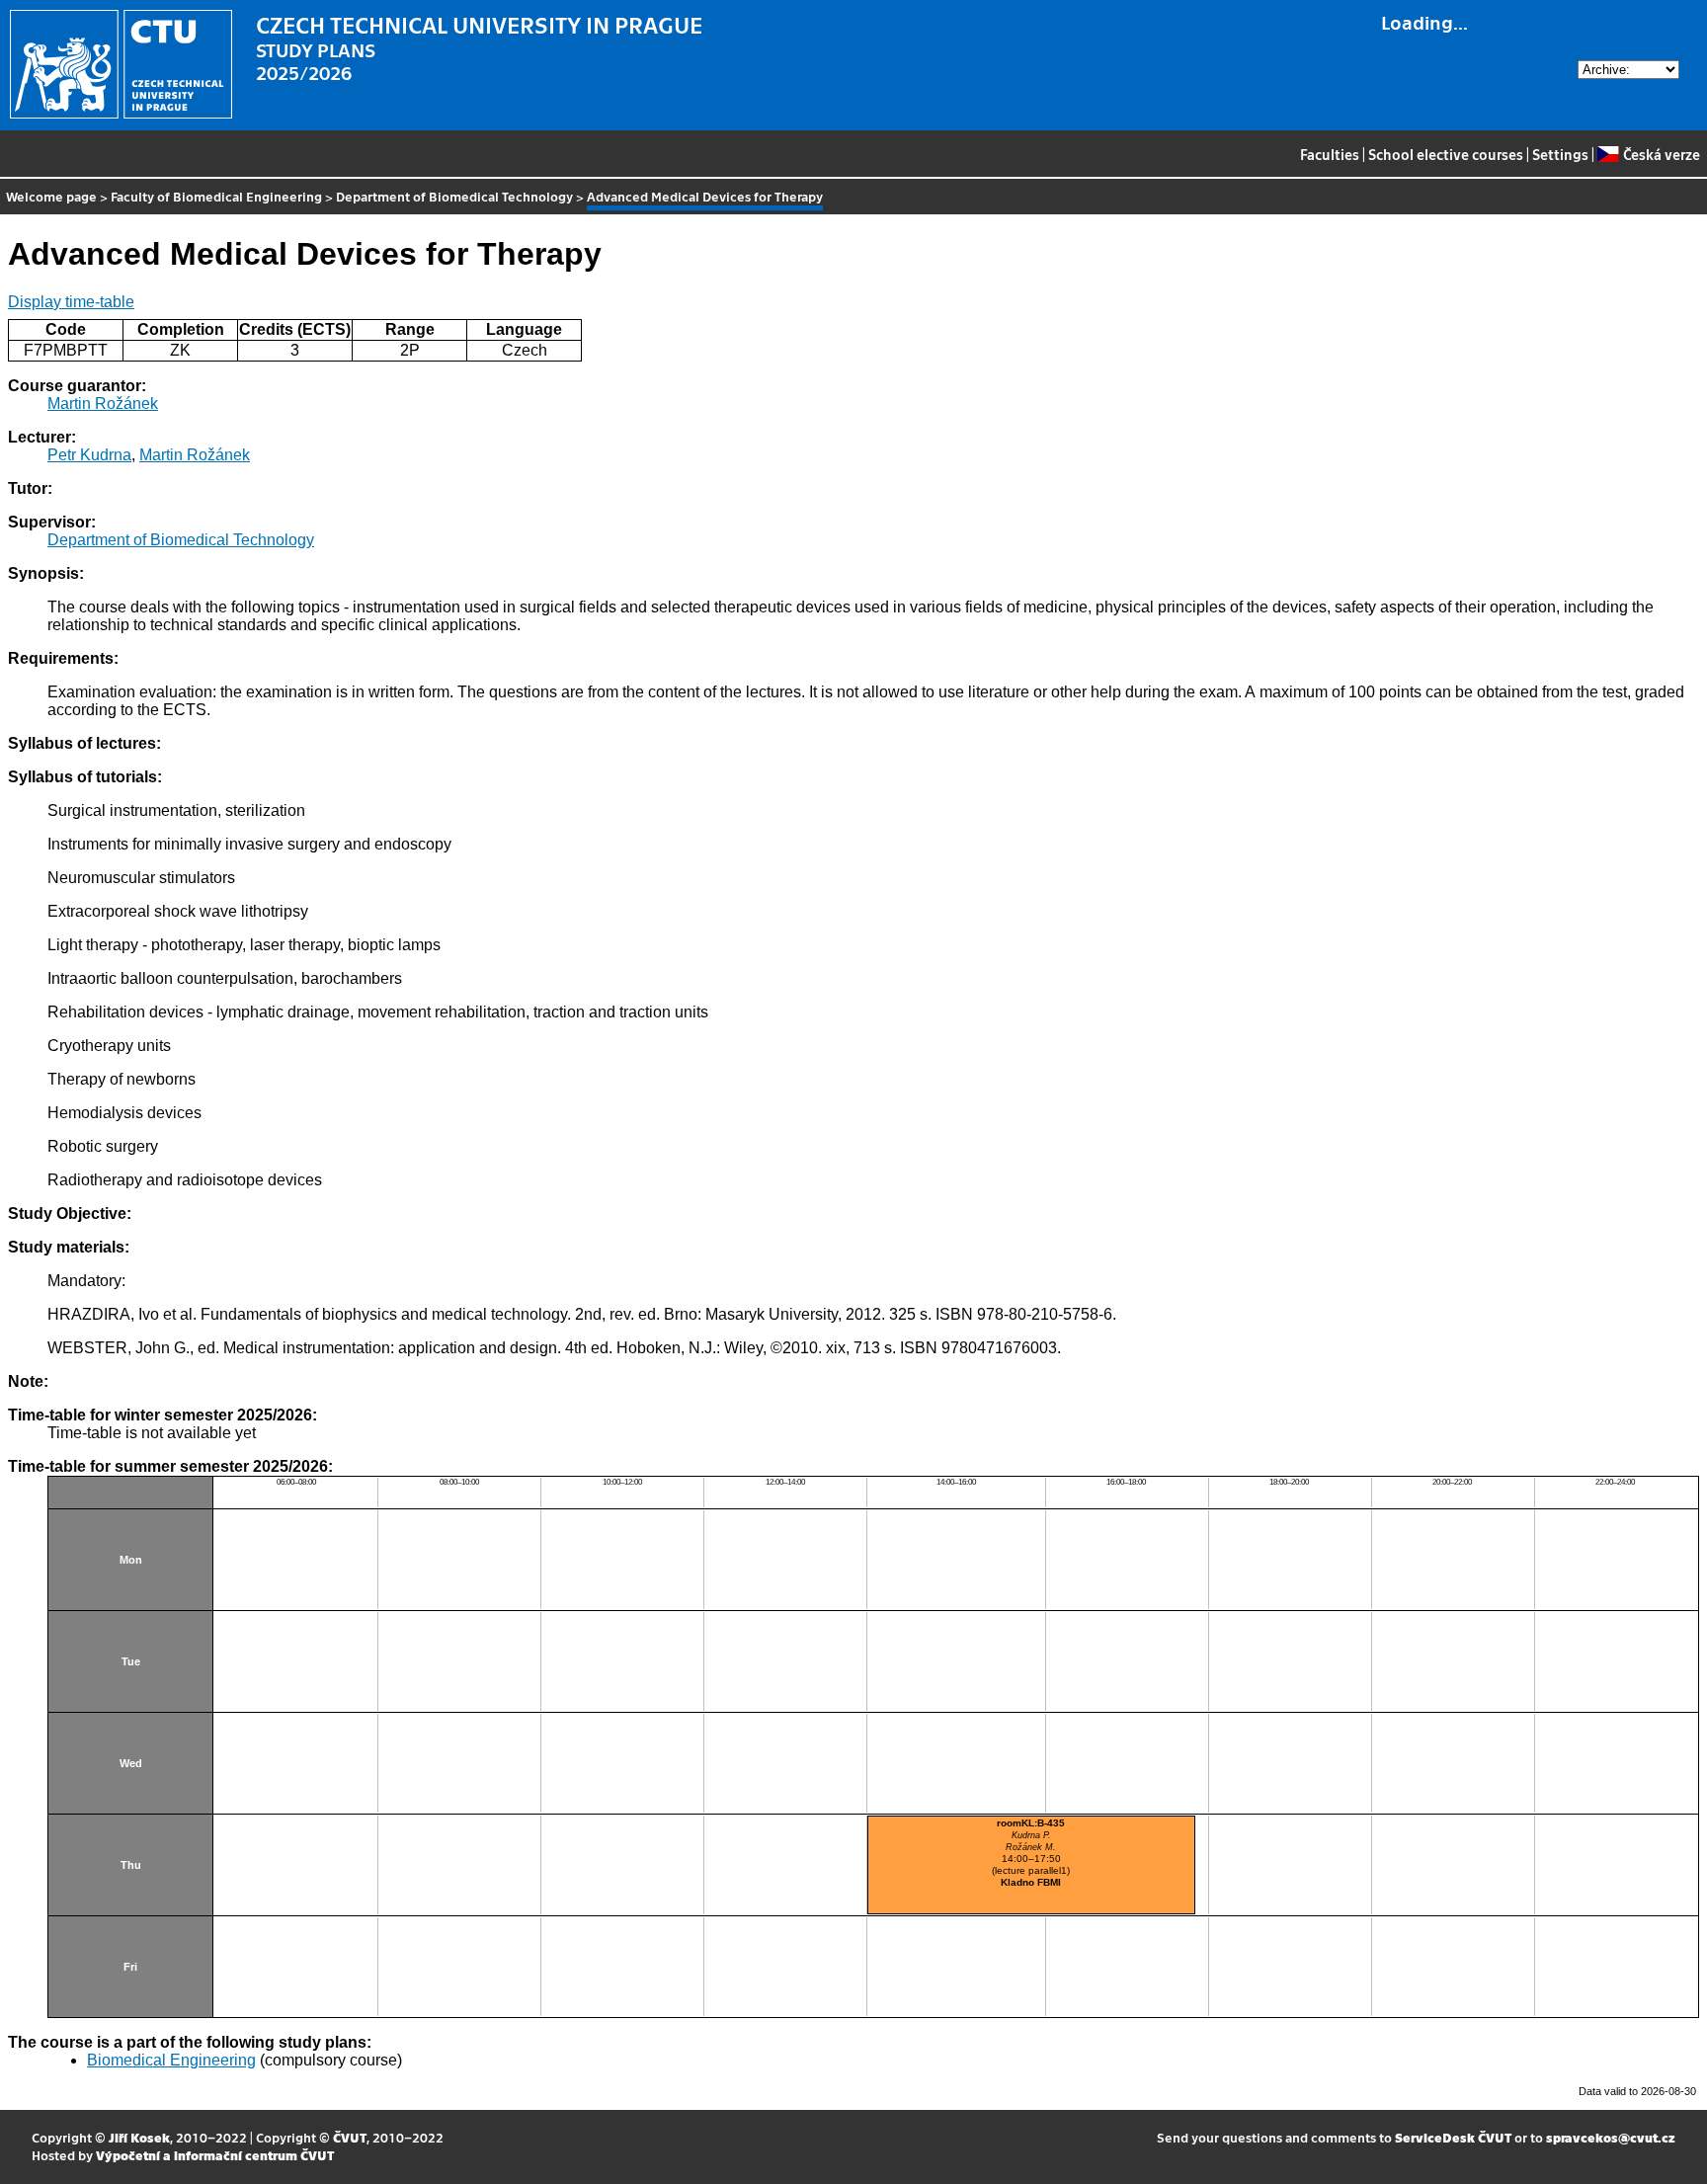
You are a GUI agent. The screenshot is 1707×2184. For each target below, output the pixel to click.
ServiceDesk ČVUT (1453, 2137)
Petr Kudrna (89, 455)
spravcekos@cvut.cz (1611, 2137)
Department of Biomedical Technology (454, 196)
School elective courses (1446, 154)
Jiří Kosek (139, 2137)
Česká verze (1661, 154)
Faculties (1330, 154)
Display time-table (71, 302)
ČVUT (350, 2137)
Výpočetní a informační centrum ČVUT (215, 2155)
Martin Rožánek (103, 404)
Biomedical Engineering (171, 2060)
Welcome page (51, 196)
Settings (1560, 154)
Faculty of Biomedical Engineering (216, 196)
